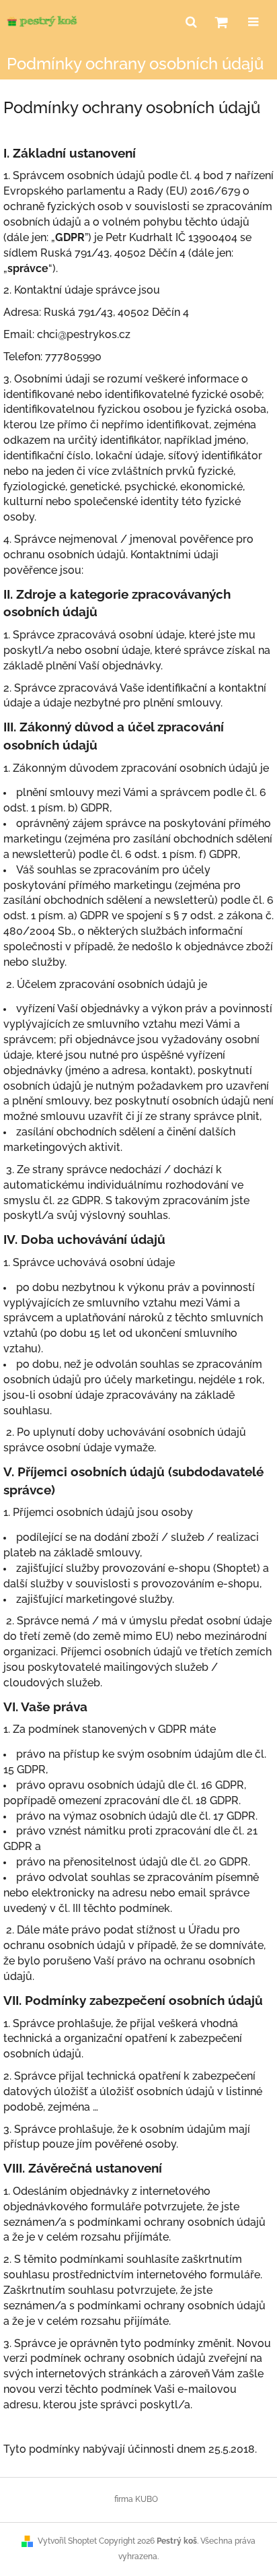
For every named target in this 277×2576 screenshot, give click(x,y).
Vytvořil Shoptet (67, 2541)
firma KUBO (136, 2499)
